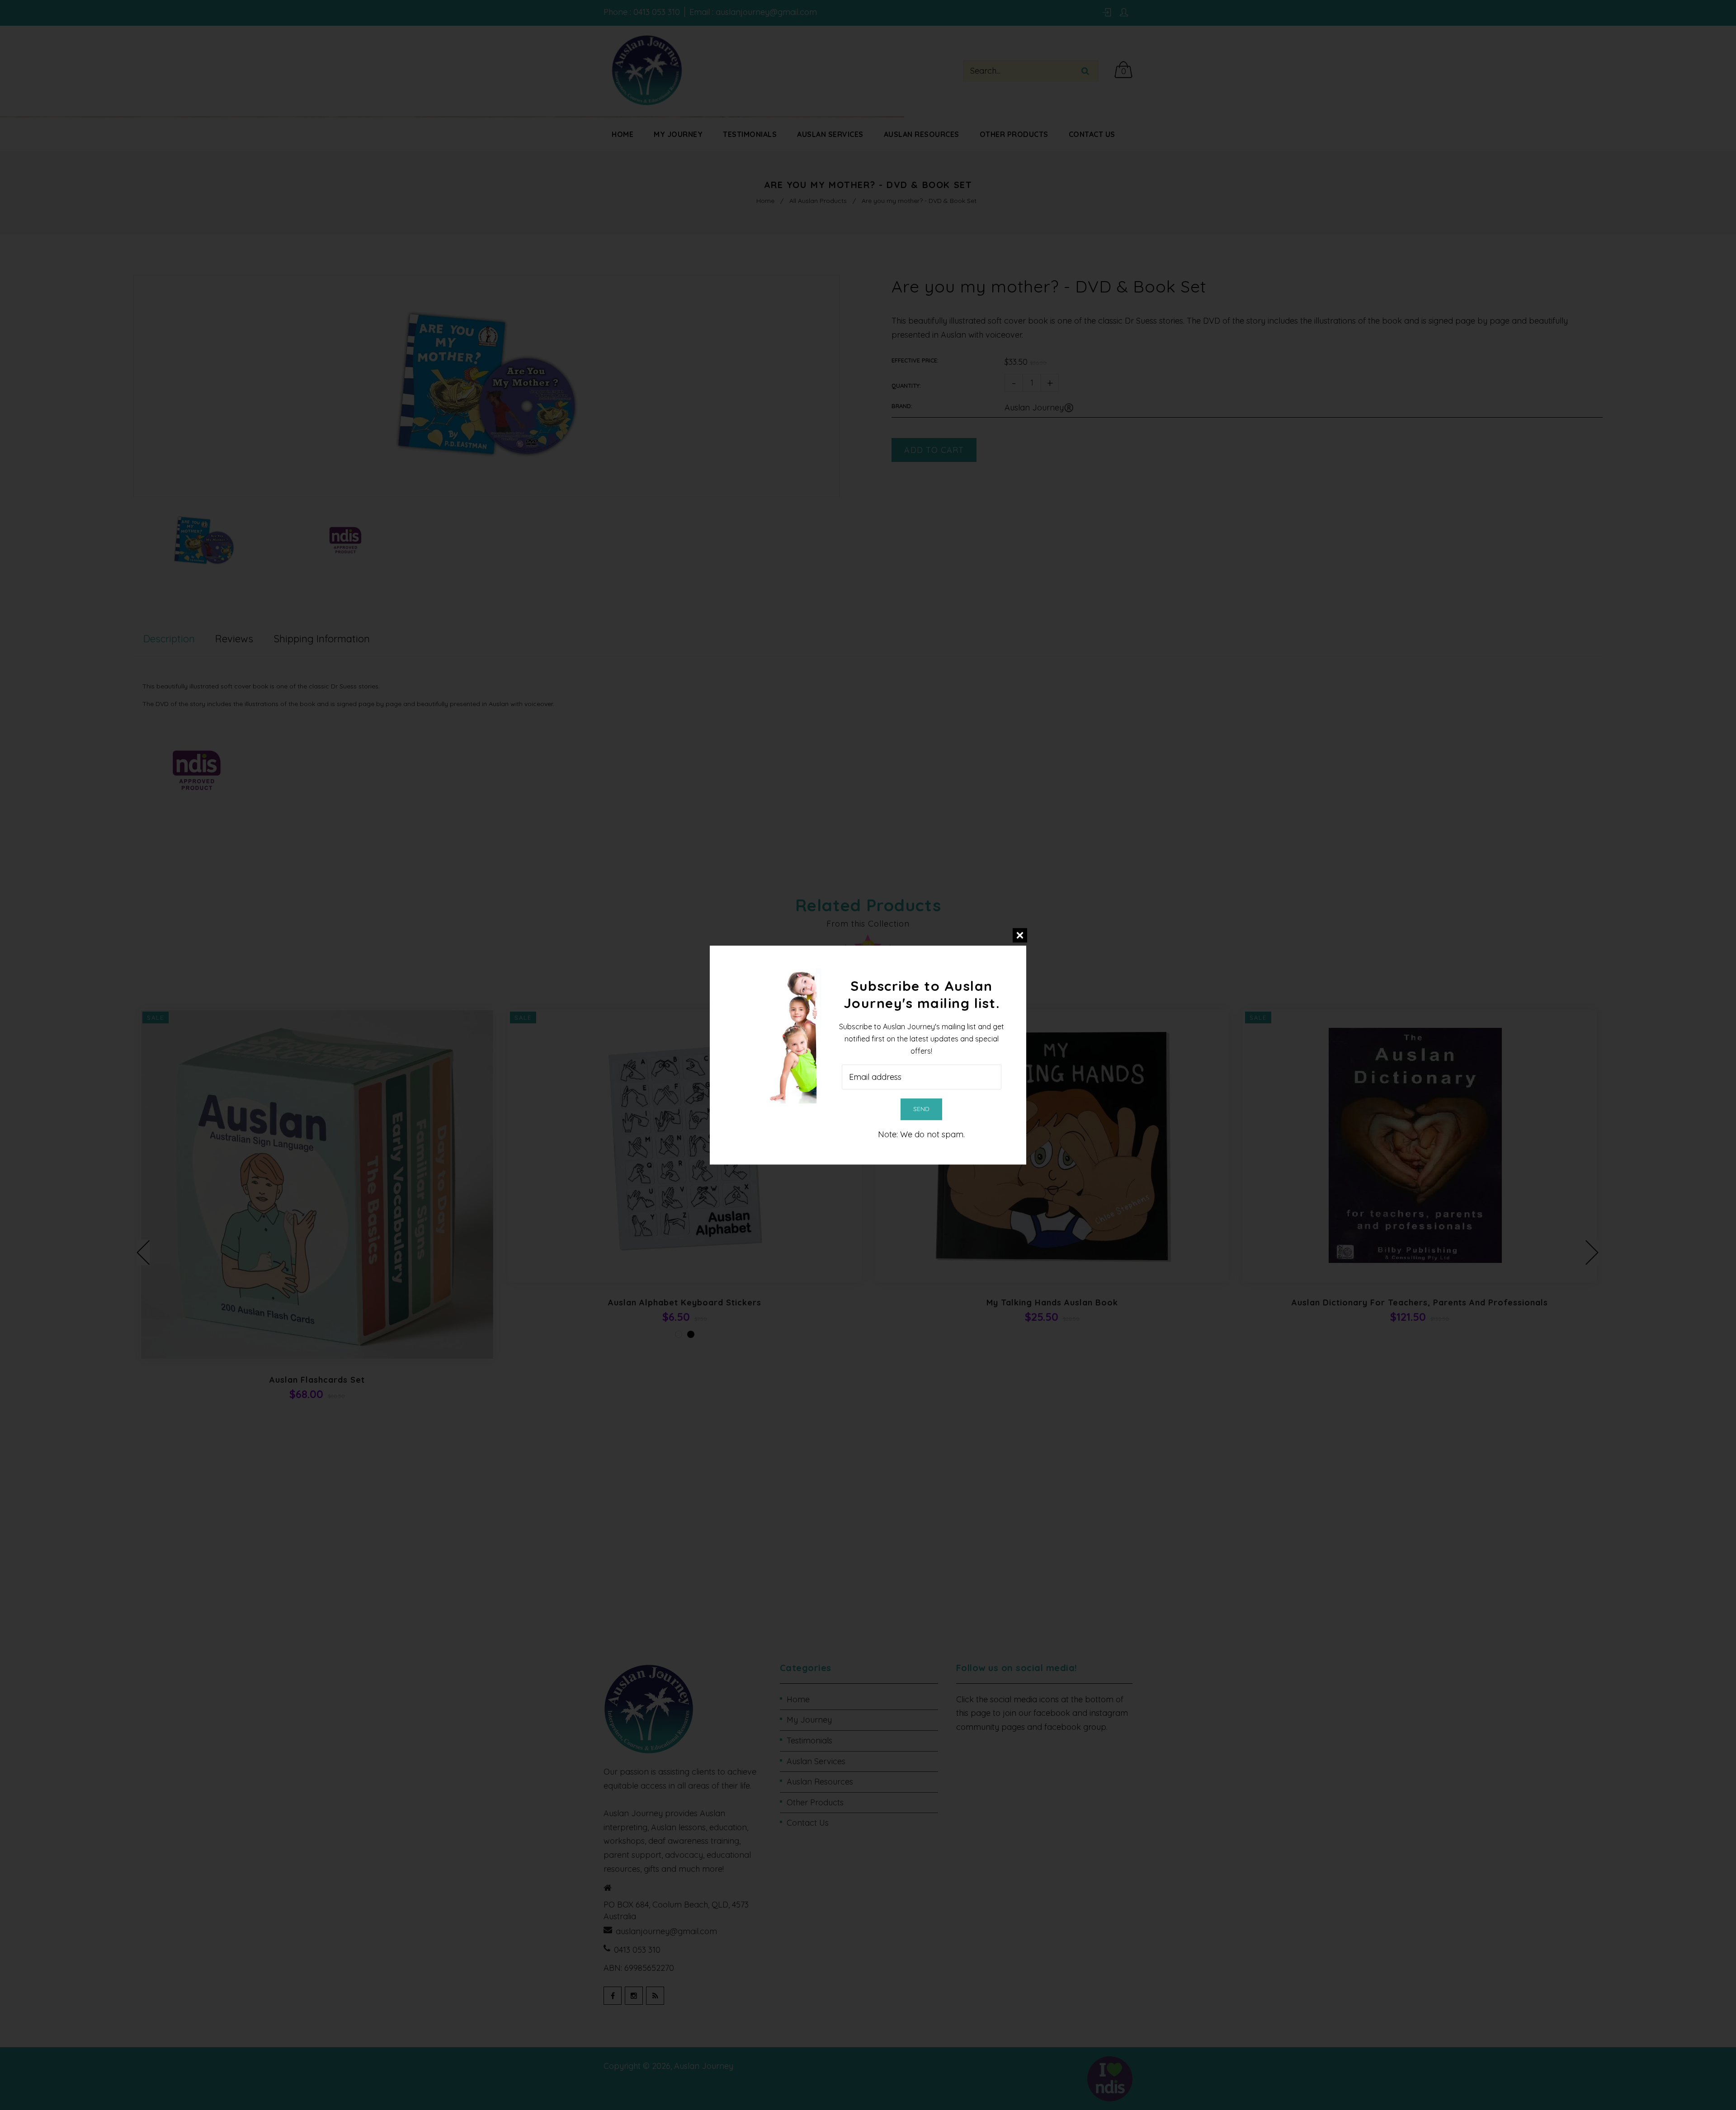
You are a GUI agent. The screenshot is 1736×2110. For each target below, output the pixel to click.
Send (921, 1109)
